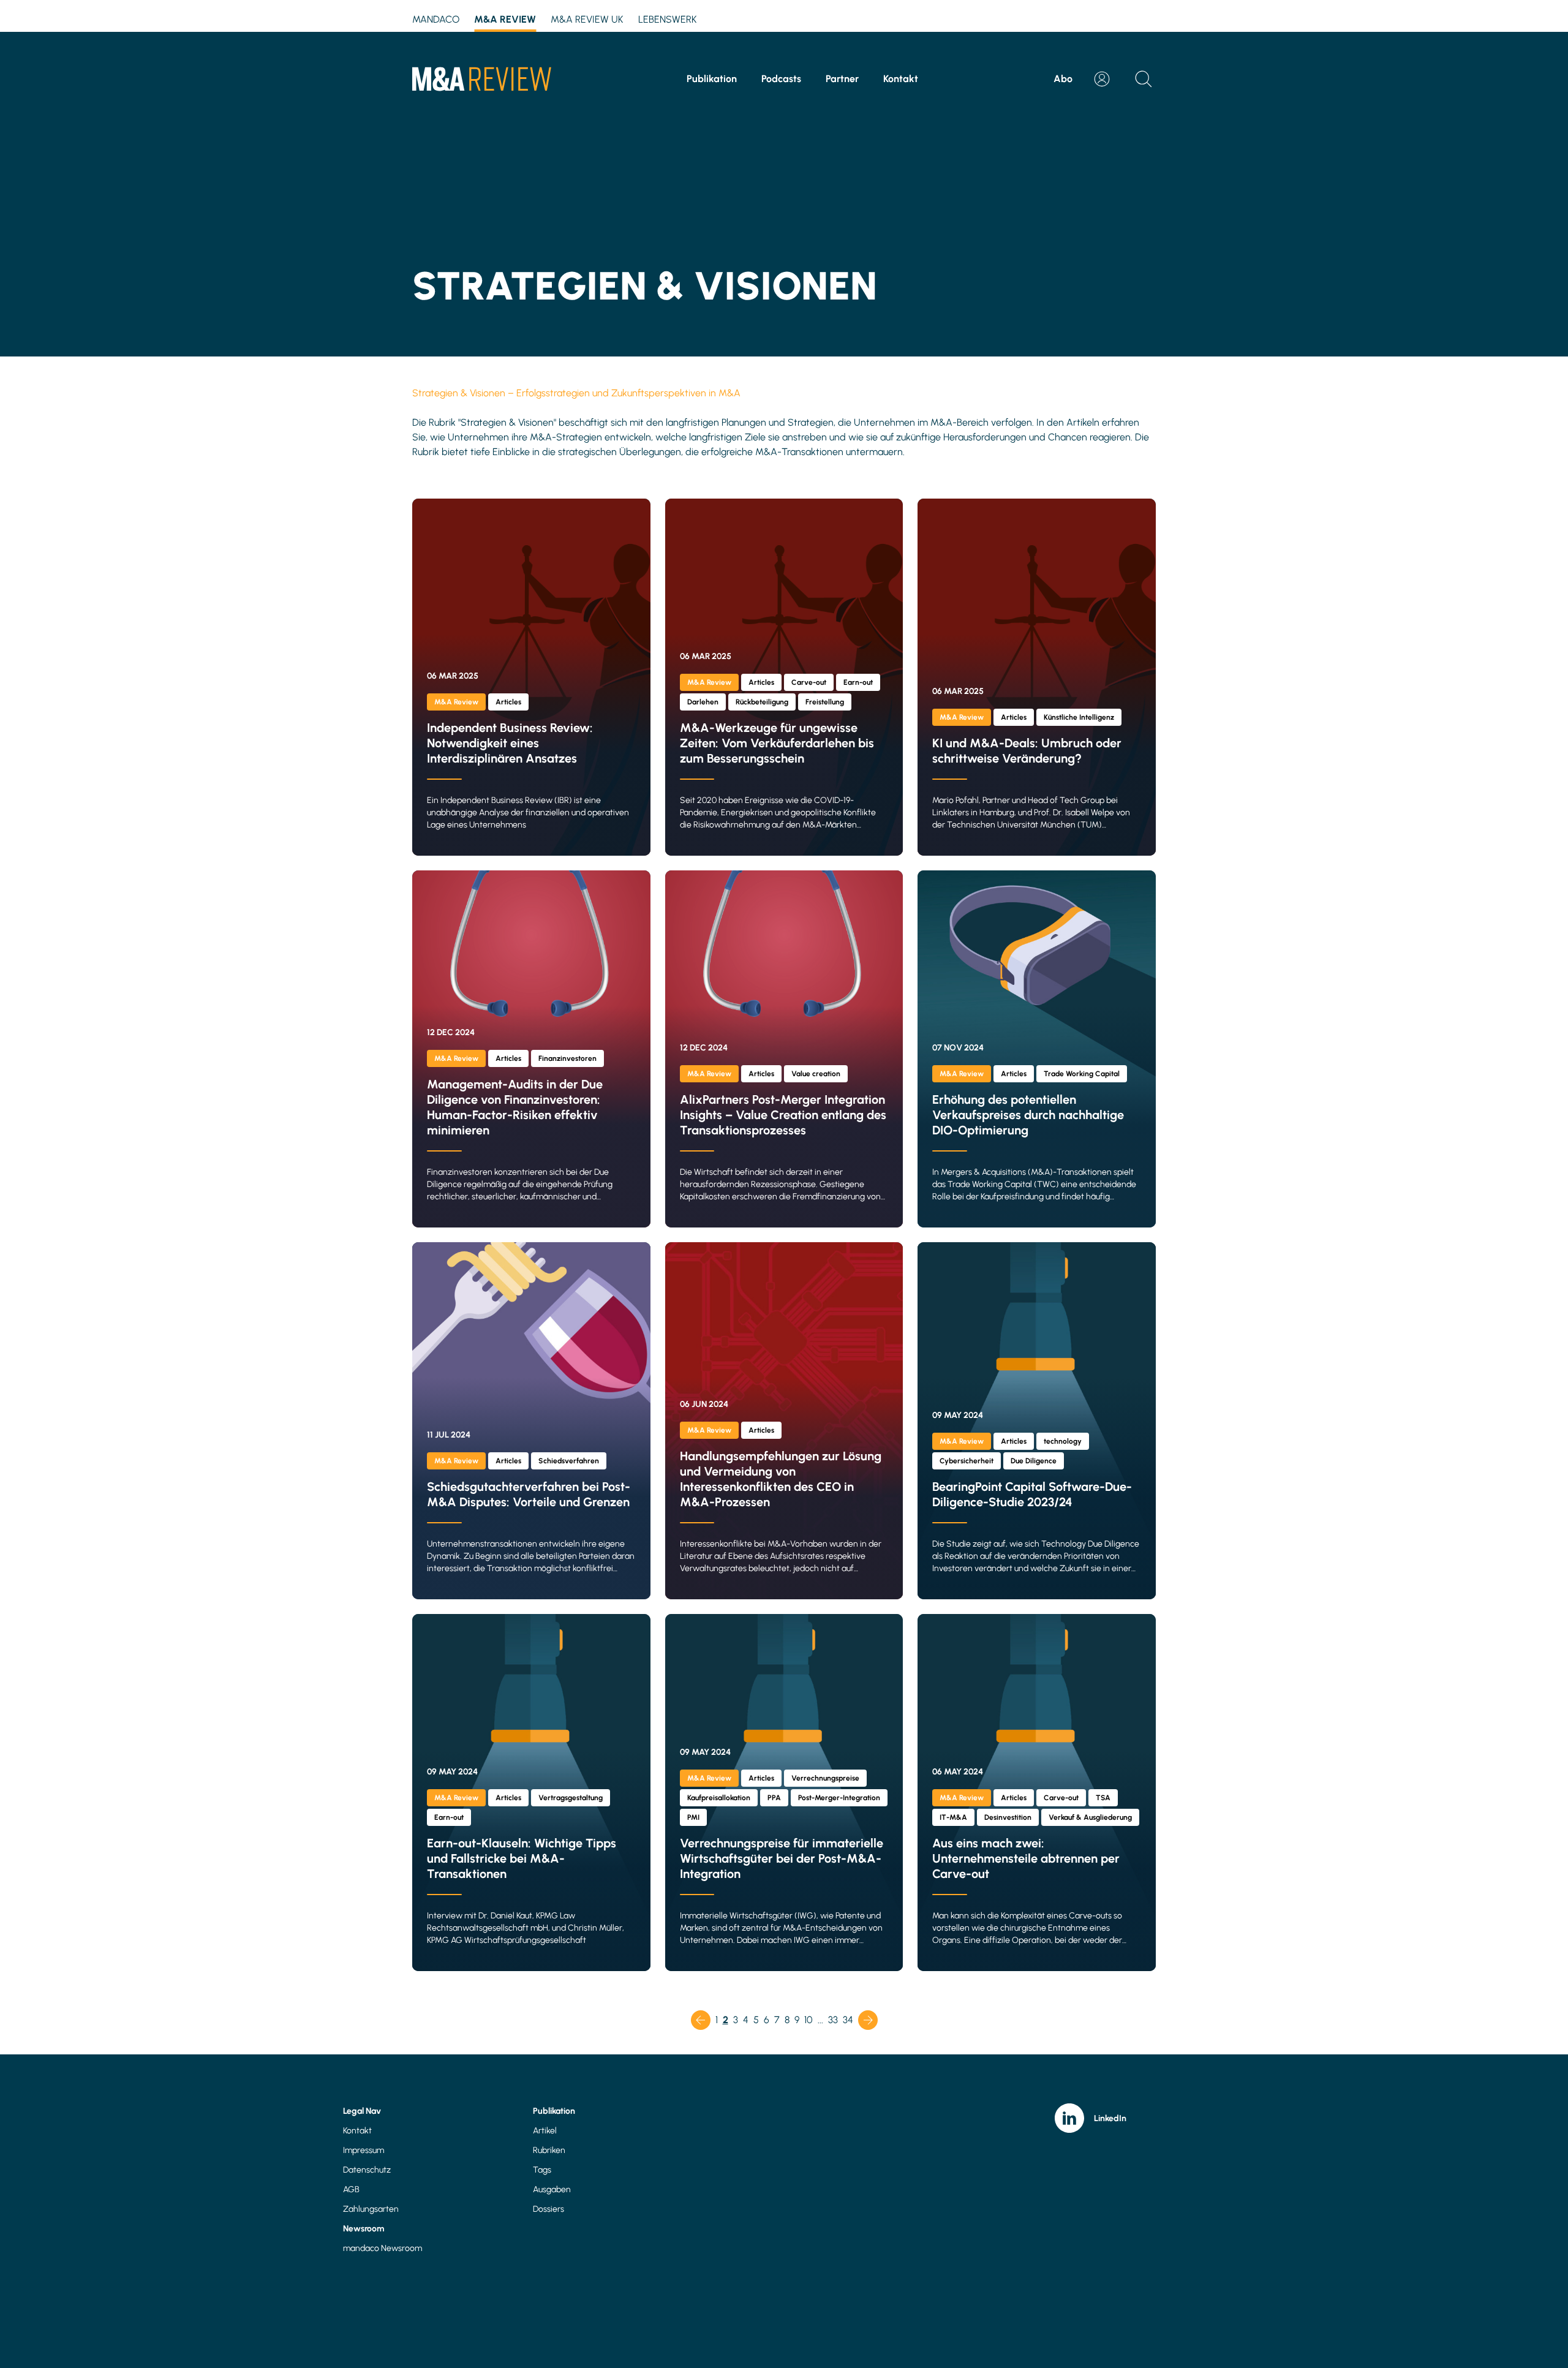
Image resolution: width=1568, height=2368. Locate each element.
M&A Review (505, 19)
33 (833, 2020)
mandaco (436, 19)
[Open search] (1144, 79)
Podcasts (781, 79)
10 (809, 2020)
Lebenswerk (668, 19)
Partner (842, 79)
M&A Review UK (587, 19)
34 (848, 2020)
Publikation (712, 79)
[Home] (482, 79)
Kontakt (901, 79)
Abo (1063, 79)
